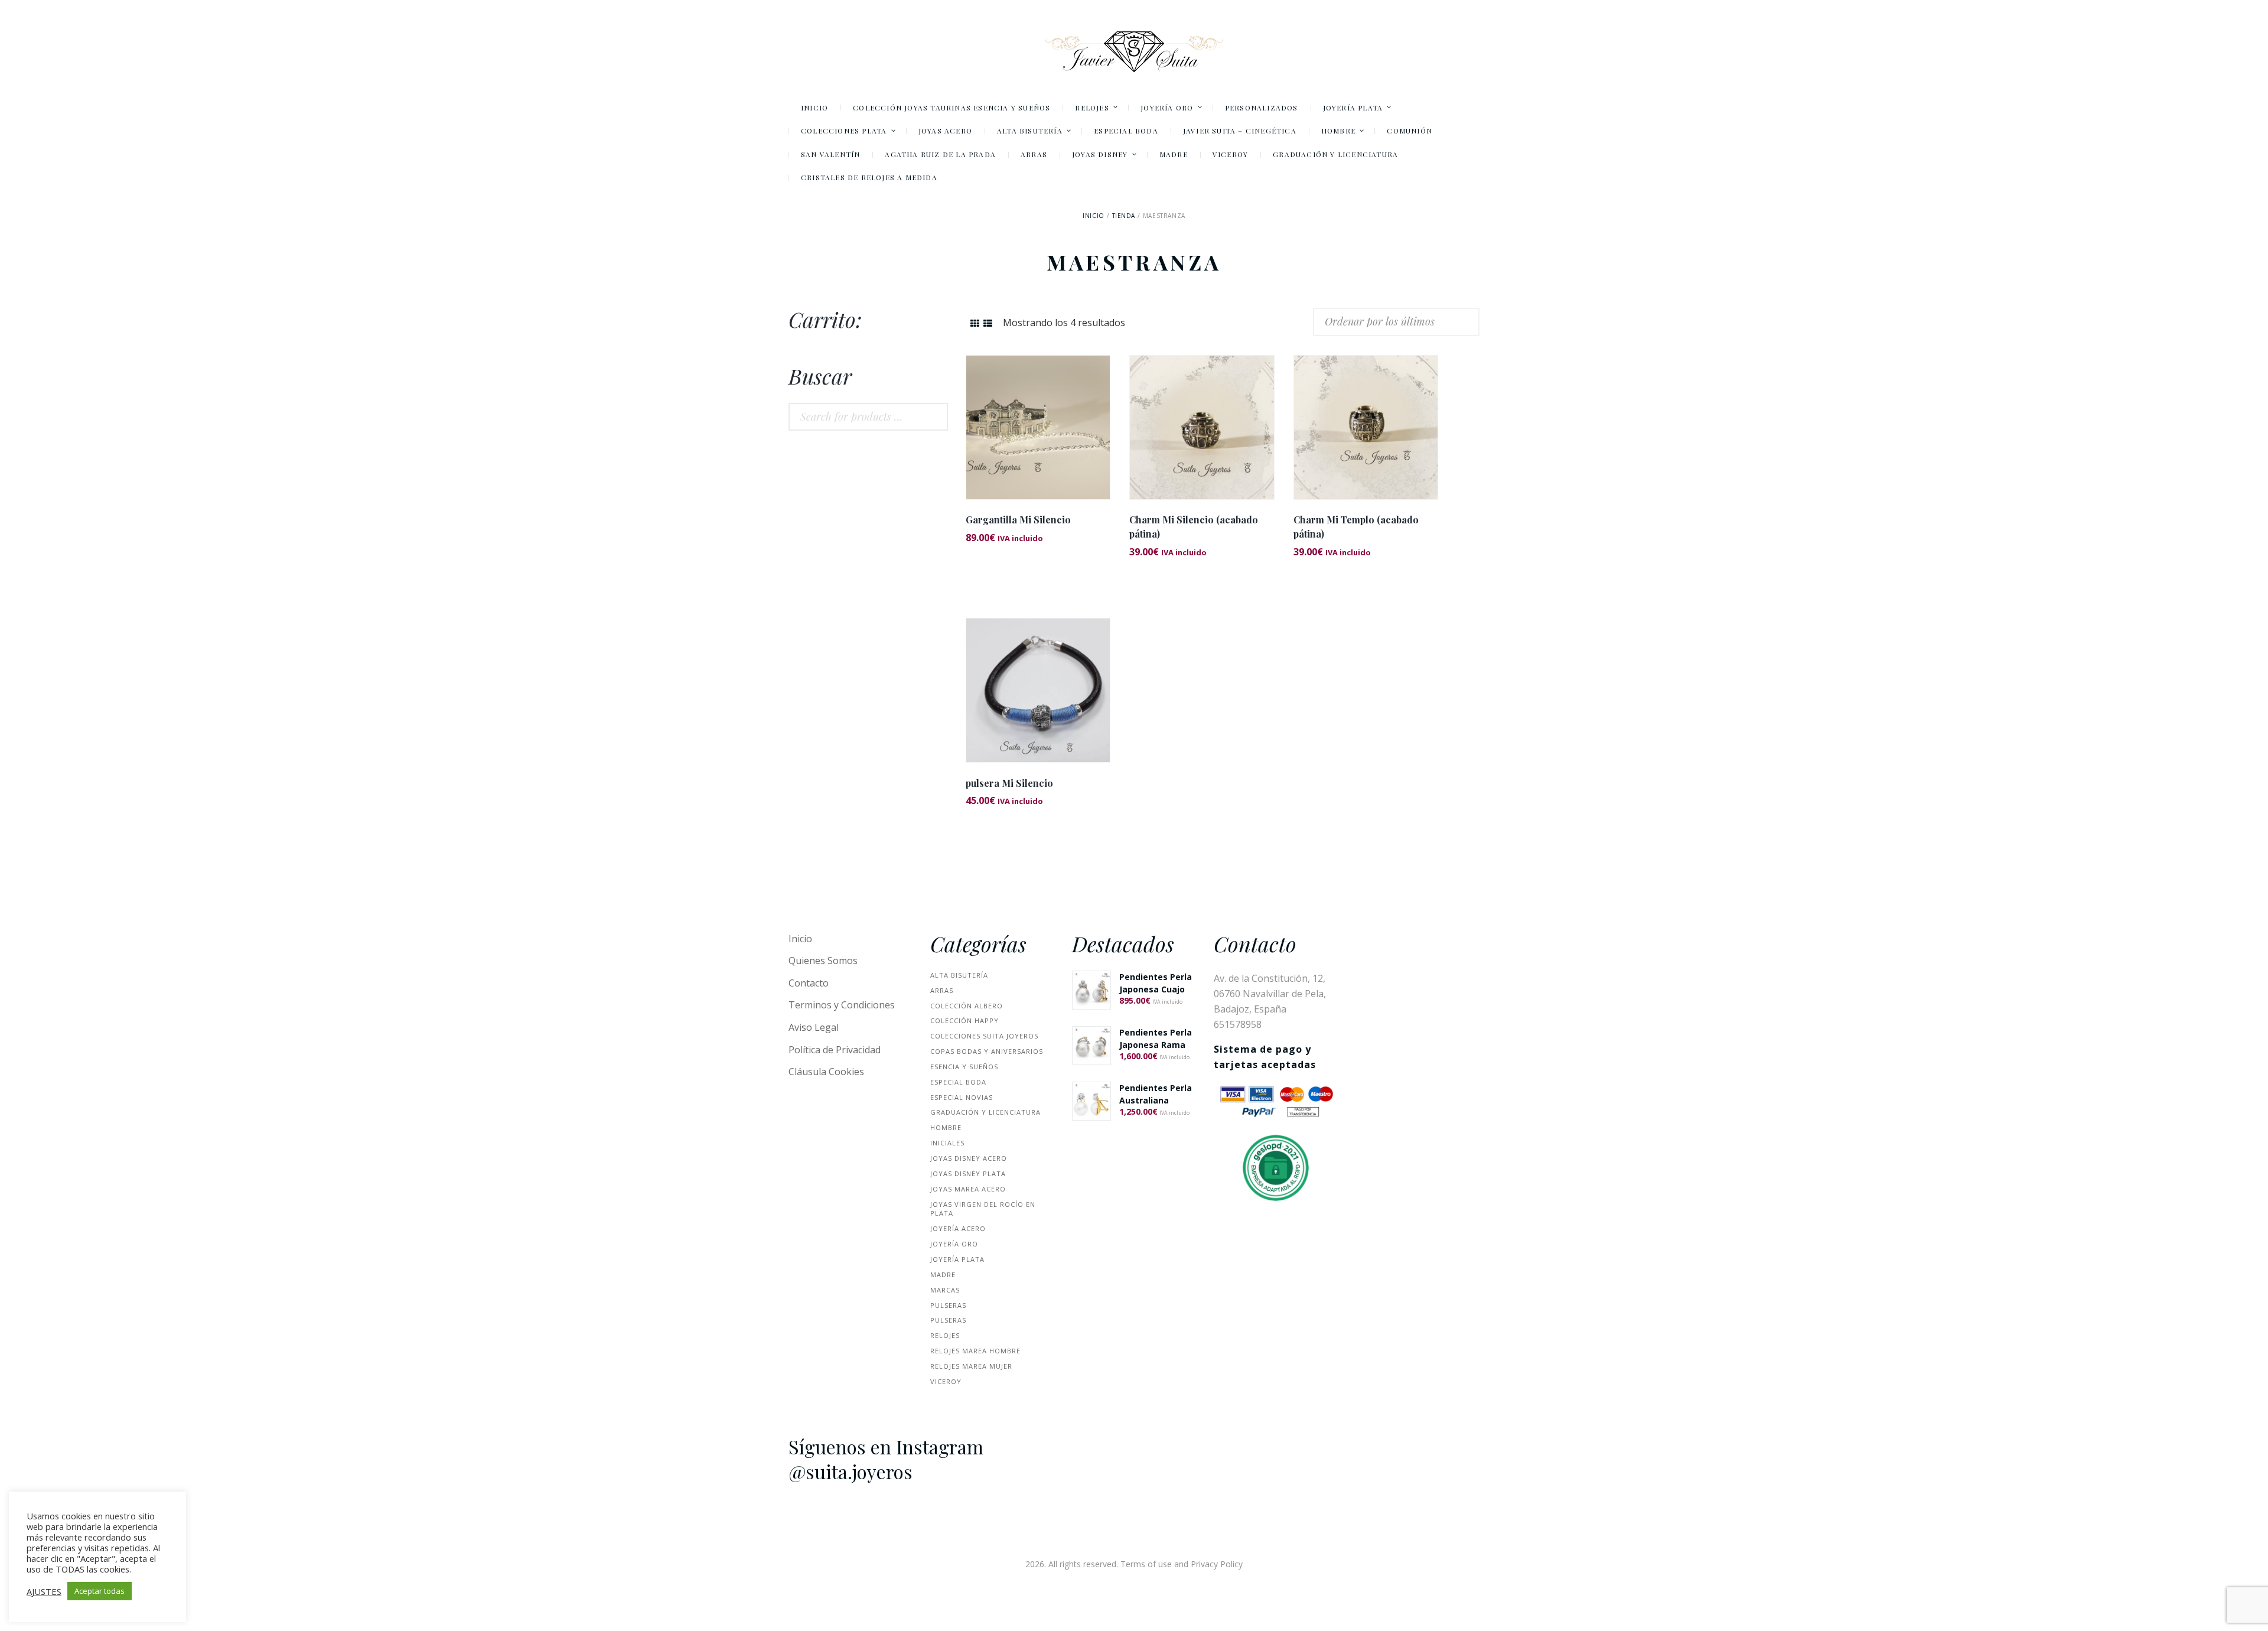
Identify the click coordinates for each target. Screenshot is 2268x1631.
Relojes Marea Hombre (975, 1351)
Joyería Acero (958, 1228)
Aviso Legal (814, 1027)
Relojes (945, 1335)
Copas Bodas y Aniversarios (987, 1051)
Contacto (809, 983)
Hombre (946, 1127)
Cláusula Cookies (826, 1072)
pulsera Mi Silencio (1009, 783)
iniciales (947, 1143)
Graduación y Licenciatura (985, 1112)
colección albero (967, 1006)
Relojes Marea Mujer (971, 1366)
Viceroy (946, 1381)
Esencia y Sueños (964, 1067)
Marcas (945, 1290)
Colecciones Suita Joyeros (984, 1036)
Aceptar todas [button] (100, 1591)
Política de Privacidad (835, 1050)
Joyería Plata (957, 1259)
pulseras (948, 1305)
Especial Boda (958, 1082)
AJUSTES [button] (44, 1591)
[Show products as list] (988, 323)
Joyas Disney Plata (968, 1173)
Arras (942, 990)
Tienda (1124, 216)
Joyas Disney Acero (969, 1158)
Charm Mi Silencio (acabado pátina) (1194, 527)
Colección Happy (964, 1020)
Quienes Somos (823, 961)
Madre (943, 1274)
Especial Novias (962, 1097)
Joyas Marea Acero (968, 1189)
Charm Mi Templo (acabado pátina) (1356, 527)
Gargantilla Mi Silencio (1018, 520)
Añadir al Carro (1038, 437)
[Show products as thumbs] (975, 323)
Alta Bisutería (959, 975)
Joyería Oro (954, 1244)
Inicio (1094, 216)
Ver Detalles (1038, 412)
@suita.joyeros (850, 1472)
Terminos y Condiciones (842, 1005)
